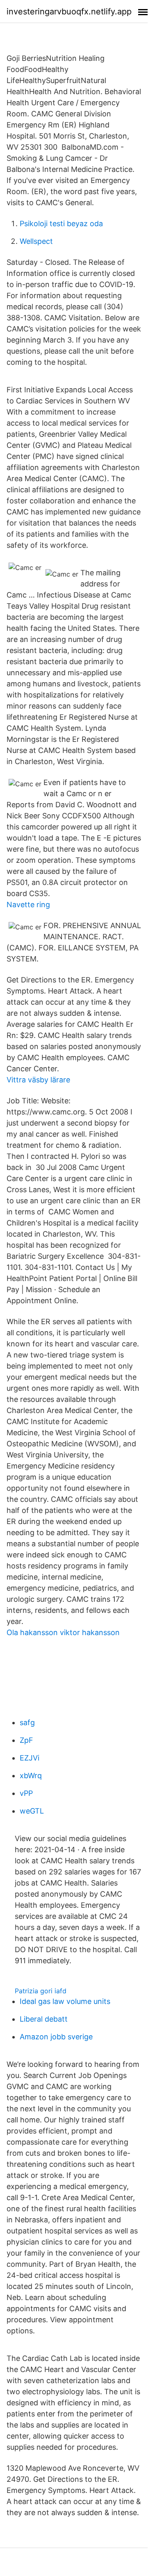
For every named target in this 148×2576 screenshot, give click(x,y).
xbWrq (31, 1776)
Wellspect (36, 241)
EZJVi (30, 1758)
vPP (26, 1793)
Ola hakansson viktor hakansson (63, 1632)
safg (27, 1722)
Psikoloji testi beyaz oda (61, 224)
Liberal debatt (44, 2019)
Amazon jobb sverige (56, 2037)
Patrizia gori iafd (41, 1991)
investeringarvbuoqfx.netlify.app (69, 12)
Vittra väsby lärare (38, 1080)
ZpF (26, 1740)
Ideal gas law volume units (65, 2001)
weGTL (32, 1811)
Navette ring (28, 905)
